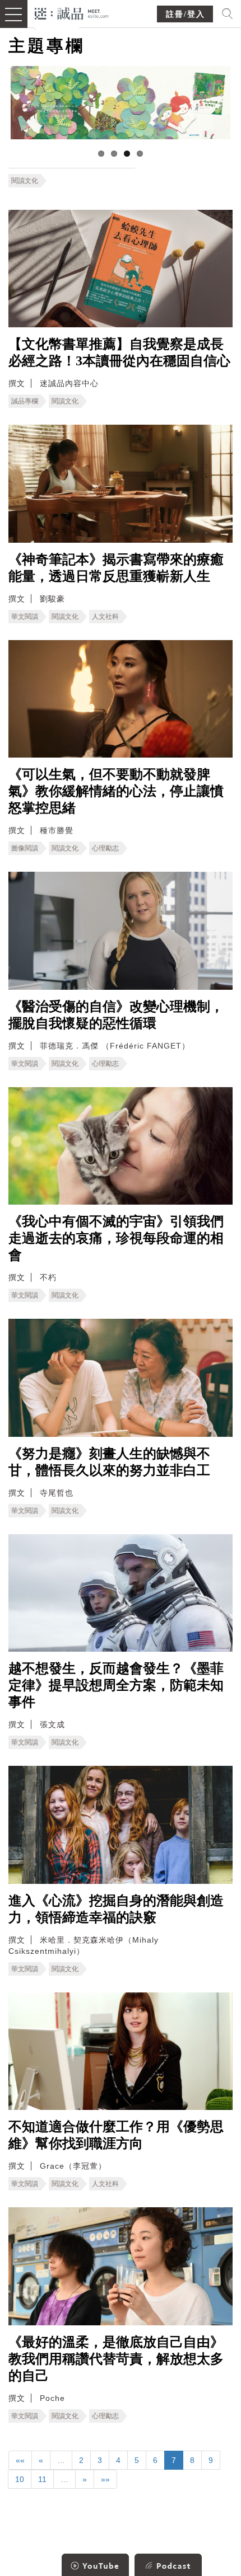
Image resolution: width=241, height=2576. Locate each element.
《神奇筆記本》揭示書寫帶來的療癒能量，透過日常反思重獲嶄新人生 (116, 568)
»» (105, 2479)
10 (20, 2479)
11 (42, 2479)
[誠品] (72, 13)
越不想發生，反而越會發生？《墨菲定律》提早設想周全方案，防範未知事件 (116, 1685)
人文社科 (105, 617)
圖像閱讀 (25, 848)
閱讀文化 (25, 181)
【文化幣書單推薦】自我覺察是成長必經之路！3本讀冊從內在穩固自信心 (119, 352)
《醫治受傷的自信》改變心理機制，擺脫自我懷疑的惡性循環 (116, 1015)
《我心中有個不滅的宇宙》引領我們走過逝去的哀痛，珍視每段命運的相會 (116, 1238)
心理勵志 (105, 848)
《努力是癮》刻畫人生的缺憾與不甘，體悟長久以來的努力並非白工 (109, 1462)
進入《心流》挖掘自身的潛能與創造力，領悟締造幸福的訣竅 (116, 1909)
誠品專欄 (25, 401)
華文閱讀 (25, 617)
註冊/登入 (186, 14)
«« (20, 2460)
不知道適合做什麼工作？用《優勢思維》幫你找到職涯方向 (116, 2135)
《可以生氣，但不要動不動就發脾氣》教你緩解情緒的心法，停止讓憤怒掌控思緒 (116, 791)
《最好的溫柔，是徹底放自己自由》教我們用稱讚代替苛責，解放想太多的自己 (116, 2359)
